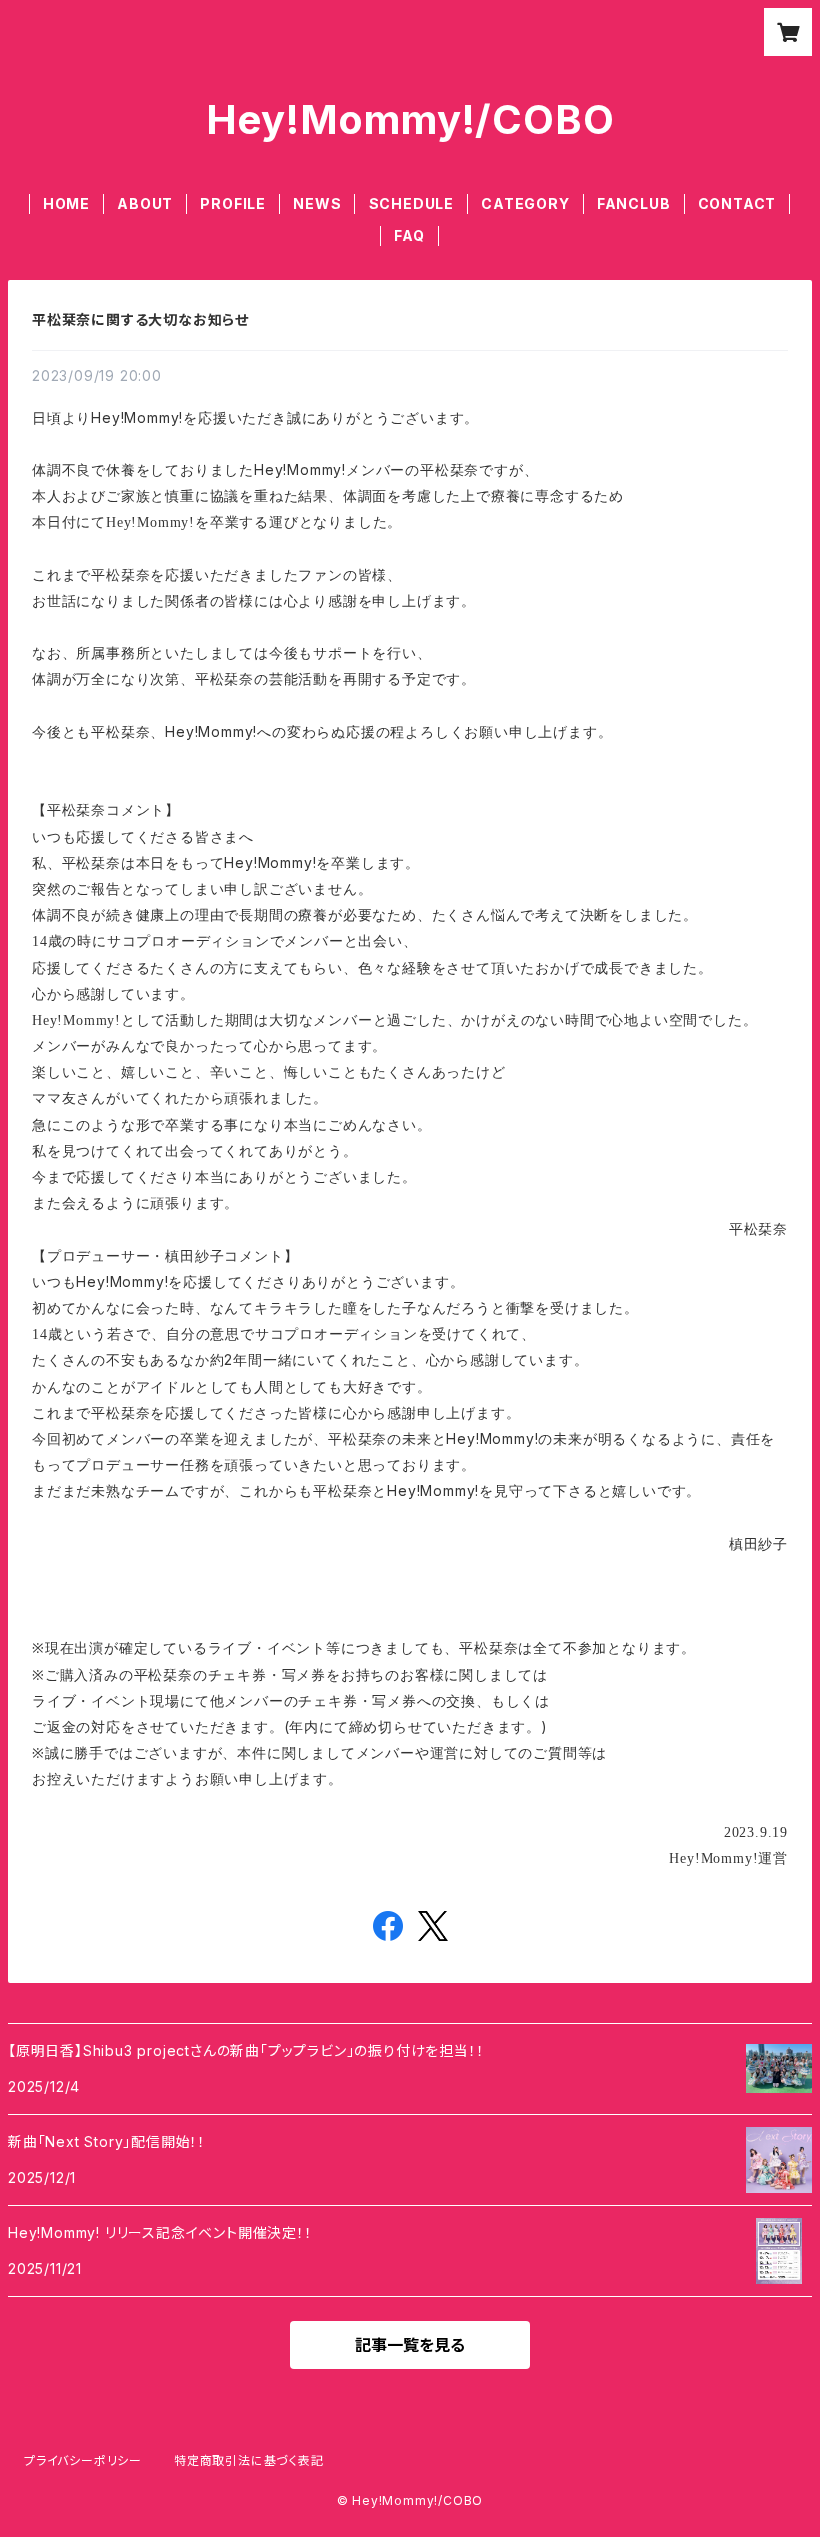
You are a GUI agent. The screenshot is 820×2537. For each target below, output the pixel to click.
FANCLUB (634, 203)
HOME (66, 203)
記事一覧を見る (410, 2345)
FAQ (409, 235)
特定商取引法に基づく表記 (249, 2460)
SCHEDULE (411, 203)
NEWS (317, 203)
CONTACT (737, 203)
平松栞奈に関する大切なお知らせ (140, 319)
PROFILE (233, 203)
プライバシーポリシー (83, 2460)
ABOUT (145, 203)
